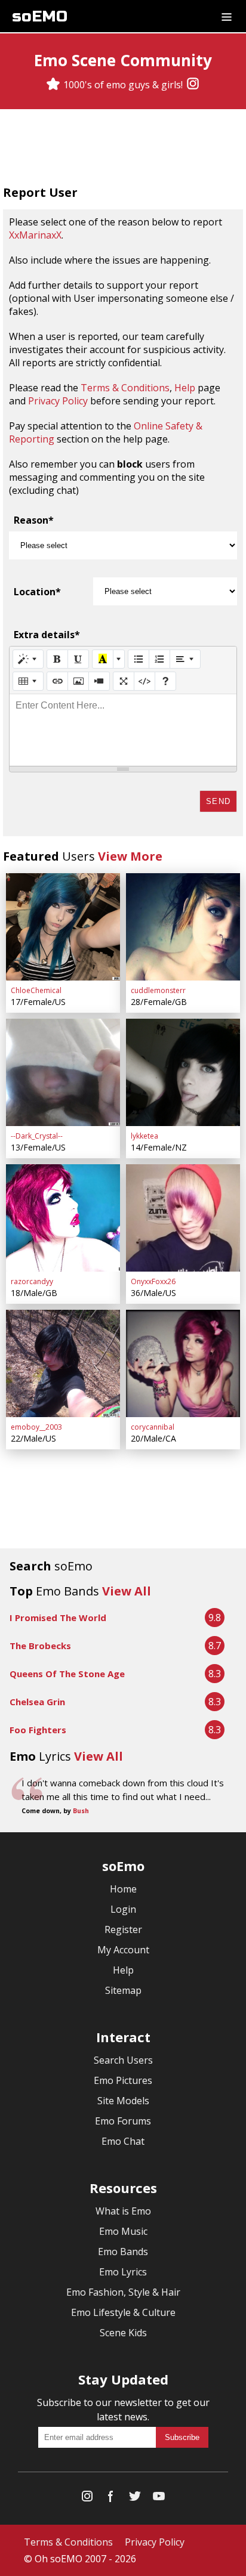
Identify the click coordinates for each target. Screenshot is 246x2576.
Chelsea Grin (37, 1702)
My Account (123, 1950)
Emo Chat (123, 2141)
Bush (81, 1811)
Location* (37, 592)
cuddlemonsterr (158, 990)
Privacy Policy (58, 401)
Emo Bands (123, 2252)
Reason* (34, 520)
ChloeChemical (36, 990)
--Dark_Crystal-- (37, 1136)
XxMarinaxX (35, 235)
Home (123, 1889)
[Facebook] (111, 2499)
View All (127, 1591)
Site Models (123, 2101)
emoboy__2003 (36, 1427)
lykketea (144, 1136)
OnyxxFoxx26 (153, 1281)
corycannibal (153, 1427)
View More (130, 856)
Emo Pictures (123, 2080)
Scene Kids (123, 2333)
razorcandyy (32, 1281)
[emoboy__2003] (63, 1363)
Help (185, 388)
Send (218, 801)
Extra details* (47, 635)
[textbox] (123, 730)
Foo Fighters (38, 1730)
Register (123, 1929)
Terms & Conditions (125, 388)
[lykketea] (183, 1072)
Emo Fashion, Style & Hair (123, 2292)
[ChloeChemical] (63, 927)
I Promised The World (58, 1618)
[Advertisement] (123, 149)
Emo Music (123, 2231)
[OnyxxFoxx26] (183, 1218)
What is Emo (123, 2211)
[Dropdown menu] (227, 16)
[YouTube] (159, 2499)
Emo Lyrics (123, 2272)
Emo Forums (123, 2121)
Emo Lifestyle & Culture (123, 2312)
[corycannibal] (183, 1363)
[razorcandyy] (63, 1218)
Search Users (123, 2060)
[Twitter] (135, 2499)
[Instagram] (193, 85)
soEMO (40, 16)
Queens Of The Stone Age (67, 1674)
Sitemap (123, 1990)
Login (123, 1909)
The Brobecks (40, 1646)
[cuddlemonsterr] (183, 927)
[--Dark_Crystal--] (63, 1072)
